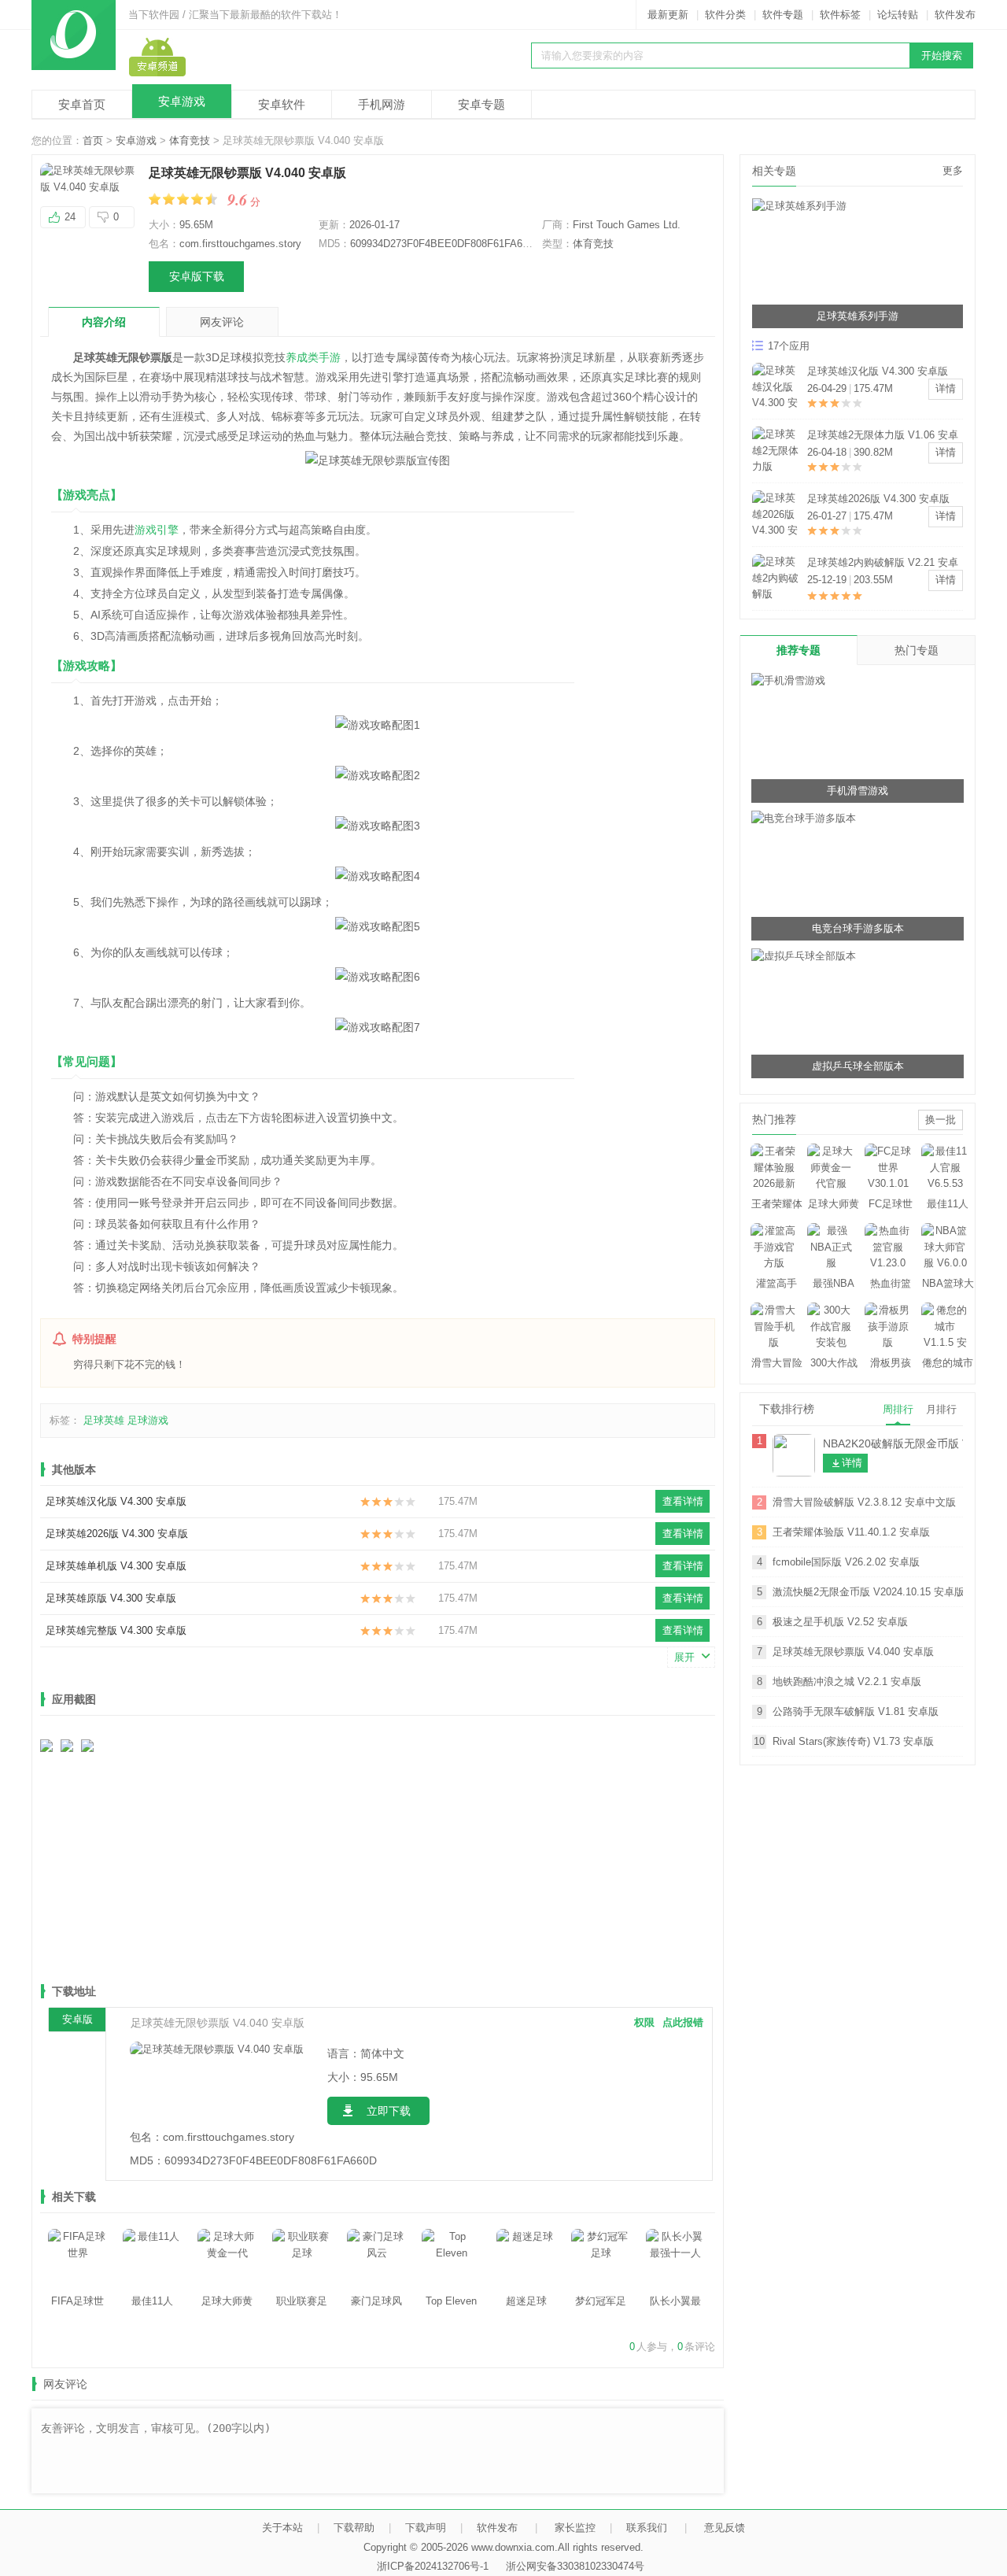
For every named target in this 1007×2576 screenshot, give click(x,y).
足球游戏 (148, 1420)
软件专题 (783, 15)
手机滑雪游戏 (858, 791)
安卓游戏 (182, 101)
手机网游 (382, 104)
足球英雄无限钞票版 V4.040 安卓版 (853, 1652)
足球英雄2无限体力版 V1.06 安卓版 (883, 436)
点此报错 (683, 2022)
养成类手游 (313, 357)
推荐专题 (799, 650)
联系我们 (647, 2528)
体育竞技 (190, 140)
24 (70, 217)
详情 (946, 388)
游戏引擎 (157, 530)
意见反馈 (725, 2528)
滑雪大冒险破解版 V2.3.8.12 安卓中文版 (864, 1502)
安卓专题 (481, 104)
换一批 (941, 1120)
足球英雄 (104, 1420)
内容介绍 (104, 322)
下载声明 (426, 2528)
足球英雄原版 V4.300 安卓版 (111, 1598)
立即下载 (389, 2111)
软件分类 (725, 15)
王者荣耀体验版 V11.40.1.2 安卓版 (851, 1532)
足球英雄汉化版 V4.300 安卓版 (116, 1501)
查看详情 (683, 1501)
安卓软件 (282, 104)
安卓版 (77, 2019)
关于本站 (282, 2528)
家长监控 (575, 2528)
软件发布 (955, 15)
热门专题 (917, 650)
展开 (684, 1657)
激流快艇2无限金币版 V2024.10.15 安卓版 (868, 1592)
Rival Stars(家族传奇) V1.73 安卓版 (853, 1741)
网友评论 (222, 322)
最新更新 (668, 15)
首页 (93, 140)
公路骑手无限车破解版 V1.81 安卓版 (856, 1711)
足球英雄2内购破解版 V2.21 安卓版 (883, 564)
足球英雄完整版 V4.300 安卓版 (116, 1630)
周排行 (898, 1409)
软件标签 (840, 15)
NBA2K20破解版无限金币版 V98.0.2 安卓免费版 (893, 1443)
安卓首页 (82, 104)
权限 (644, 2022)
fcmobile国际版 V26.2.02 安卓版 (846, 1562)
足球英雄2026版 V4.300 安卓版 (117, 1534)
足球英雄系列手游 (858, 316)
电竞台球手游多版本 (858, 928)
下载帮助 (354, 2528)
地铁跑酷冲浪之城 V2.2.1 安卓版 (847, 1682)
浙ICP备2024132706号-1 (433, 2566)
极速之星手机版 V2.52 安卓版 (840, 1622)
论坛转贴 (898, 15)
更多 (953, 170)
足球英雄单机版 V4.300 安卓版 (116, 1566)
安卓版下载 (197, 276)
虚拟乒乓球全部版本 (858, 1066)
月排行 (941, 1409)
